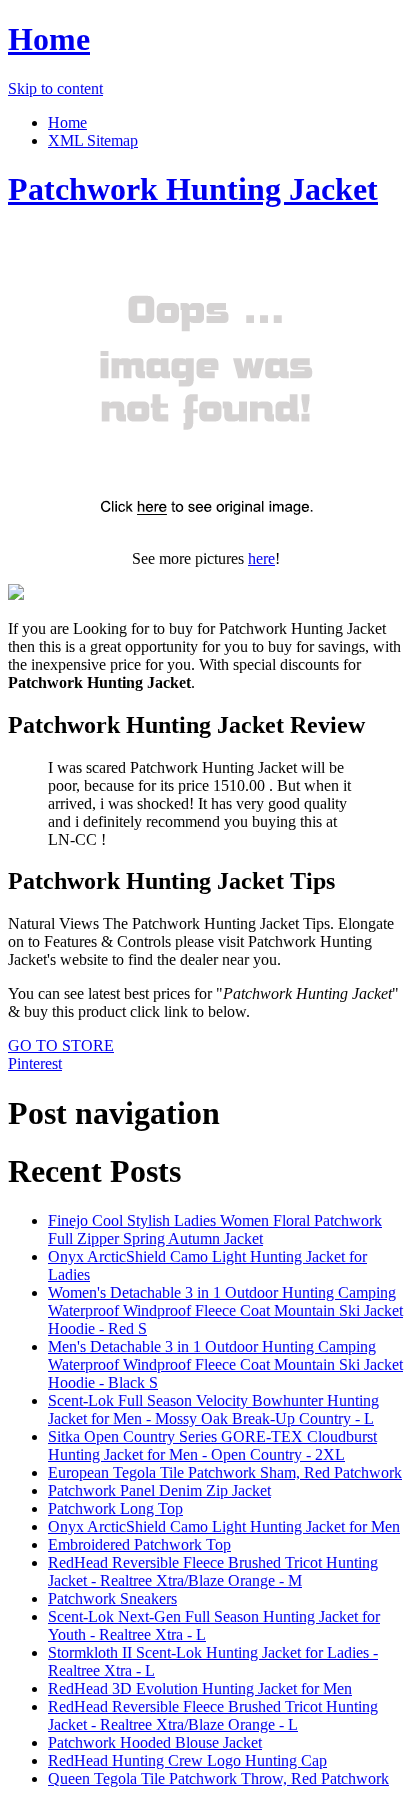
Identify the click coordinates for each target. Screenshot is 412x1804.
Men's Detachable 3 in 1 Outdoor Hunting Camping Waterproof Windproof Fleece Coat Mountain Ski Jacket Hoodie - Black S (225, 1364)
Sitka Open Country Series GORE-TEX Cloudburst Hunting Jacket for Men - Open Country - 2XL (212, 1445)
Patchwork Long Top (115, 1508)
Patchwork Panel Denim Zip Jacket (159, 1490)
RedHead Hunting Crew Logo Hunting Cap (187, 1760)
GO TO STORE (61, 1045)
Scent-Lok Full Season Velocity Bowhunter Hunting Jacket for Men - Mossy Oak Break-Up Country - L (213, 1409)
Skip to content (55, 88)
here (261, 558)
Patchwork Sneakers (112, 1598)
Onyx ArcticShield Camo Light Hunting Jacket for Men (224, 1526)
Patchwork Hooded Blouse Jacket (155, 1742)
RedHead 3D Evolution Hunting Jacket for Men (200, 1688)
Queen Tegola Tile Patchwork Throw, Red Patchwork (218, 1778)
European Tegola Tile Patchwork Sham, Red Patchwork (225, 1472)
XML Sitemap (93, 140)
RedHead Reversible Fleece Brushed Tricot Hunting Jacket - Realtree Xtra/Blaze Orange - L (213, 1715)
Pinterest (35, 1063)
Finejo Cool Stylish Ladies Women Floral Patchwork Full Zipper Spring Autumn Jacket (215, 1229)
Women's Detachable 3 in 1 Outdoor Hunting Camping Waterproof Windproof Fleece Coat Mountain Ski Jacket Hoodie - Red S (225, 1310)
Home (49, 39)
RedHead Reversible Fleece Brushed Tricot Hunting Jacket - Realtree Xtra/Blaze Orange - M (213, 1571)
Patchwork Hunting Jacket (193, 189)
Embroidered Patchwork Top (139, 1544)
